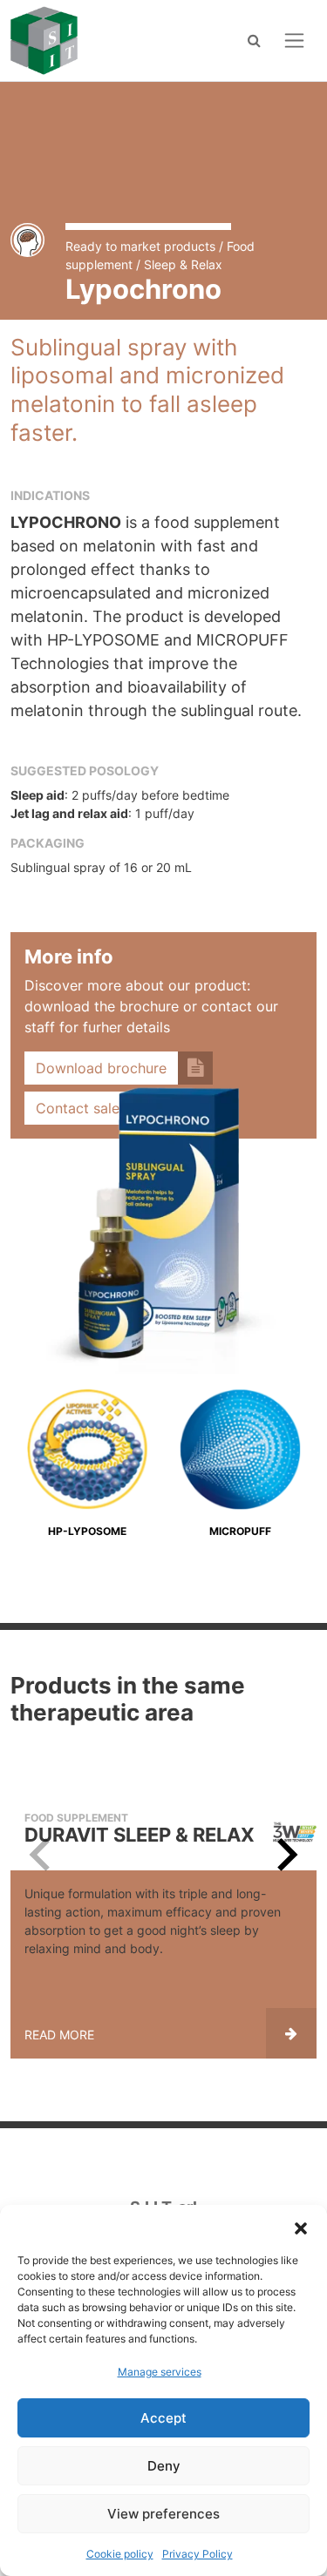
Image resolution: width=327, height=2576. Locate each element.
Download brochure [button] (101, 1068)
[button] (301, 2227)
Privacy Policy (198, 2554)
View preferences (163, 2514)
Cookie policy (120, 2554)
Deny (164, 2466)
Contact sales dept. (100, 1108)
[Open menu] (294, 41)
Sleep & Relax (183, 264)
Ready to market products (140, 246)
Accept (163, 2418)
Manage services (160, 2372)
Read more (59, 2035)
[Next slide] (285, 1855)
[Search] (254, 40)
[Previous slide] (42, 1855)
